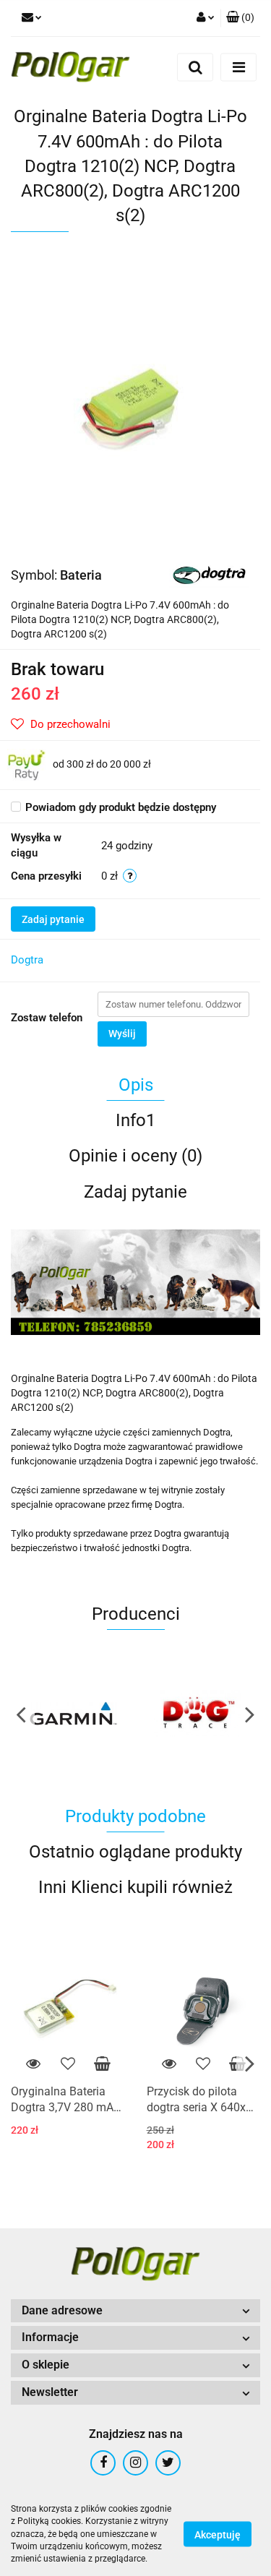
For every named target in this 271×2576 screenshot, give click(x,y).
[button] (240, 18)
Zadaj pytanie (53, 919)
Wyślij (122, 1034)
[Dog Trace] (198, 1714)
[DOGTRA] (209, 574)
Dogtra (27, 960)
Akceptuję (218, 2535)
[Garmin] (73, 1714)
